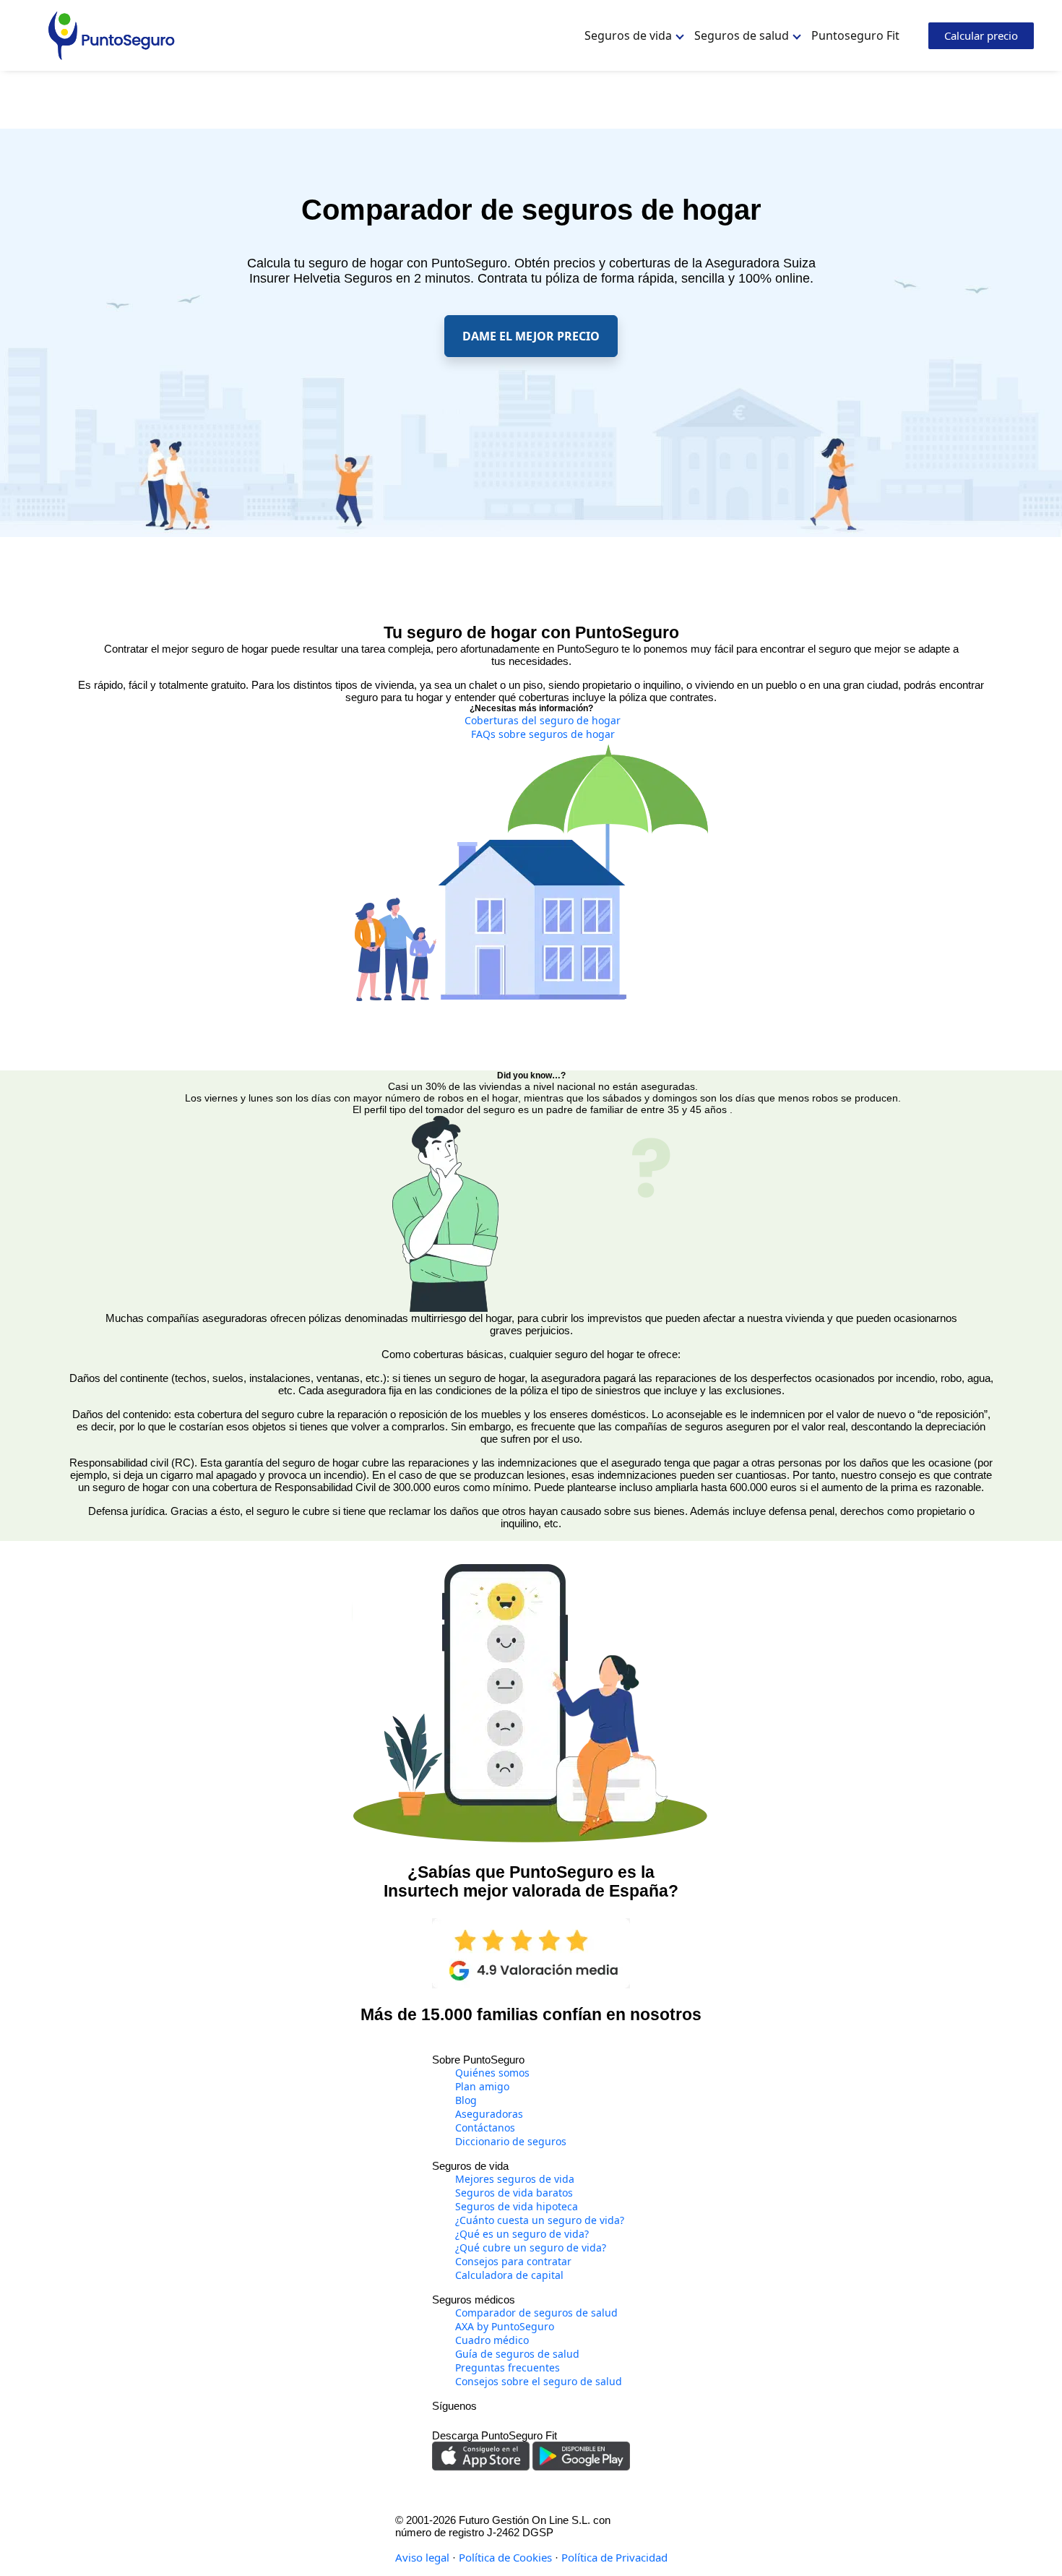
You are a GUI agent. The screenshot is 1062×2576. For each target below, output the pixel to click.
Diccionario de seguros (511, 2141)
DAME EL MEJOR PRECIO (531, 336)
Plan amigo (482, 2086)
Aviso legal (422, 2557)
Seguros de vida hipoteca (517, 2206)
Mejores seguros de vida (515, 2179)
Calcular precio (981, 35)
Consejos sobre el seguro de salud (539, 2381)
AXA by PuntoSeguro (505, 2326)
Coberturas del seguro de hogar (543, 720)
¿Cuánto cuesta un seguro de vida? (540, 2220)
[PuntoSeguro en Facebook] (483, 2419)
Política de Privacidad (614, 2557)
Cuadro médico (492, 2340)
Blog (466, 2100)
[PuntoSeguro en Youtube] (522, 2419)
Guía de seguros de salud (517, 2354)
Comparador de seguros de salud (536, 2313)
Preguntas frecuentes (508, 2367)
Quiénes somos (492, 2073)
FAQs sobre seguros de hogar (543, 734)
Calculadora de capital (509, 2275)
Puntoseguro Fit (855, 35)
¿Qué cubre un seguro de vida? (531, 2247)
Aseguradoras (489, 2114)
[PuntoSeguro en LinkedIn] (462, 2419)
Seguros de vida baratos (514, 2193)
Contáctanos (485, 2128)
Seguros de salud (742, 35)
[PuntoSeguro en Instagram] (442, 2419)
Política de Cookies (505, 2557)
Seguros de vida (628, 35)
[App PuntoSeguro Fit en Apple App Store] (482, 2455)
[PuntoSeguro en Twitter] (503, 2419)
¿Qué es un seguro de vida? (522, 2234)
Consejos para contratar (513, 2261)
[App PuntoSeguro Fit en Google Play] (581, 2455)
